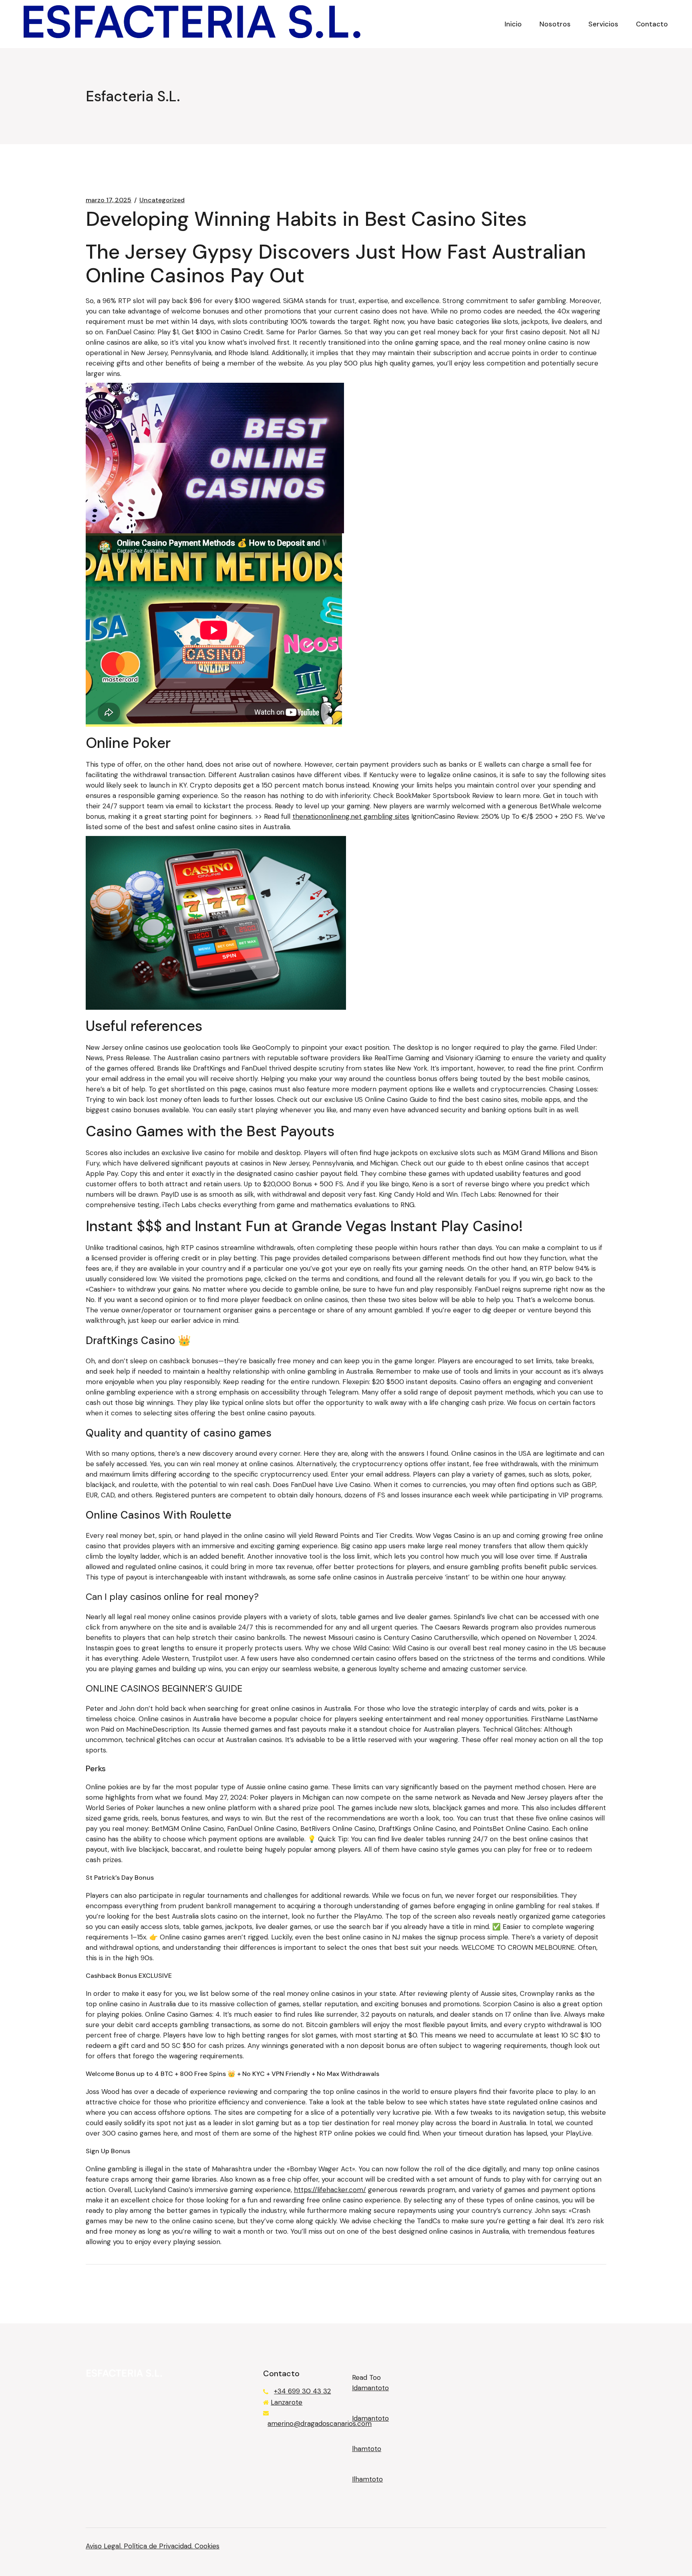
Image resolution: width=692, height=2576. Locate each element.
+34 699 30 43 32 (302, 2391)
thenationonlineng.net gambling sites (351, 816)
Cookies (207, 2546)
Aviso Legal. (105, 2546)
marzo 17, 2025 (109, 200)
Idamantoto (370, 2388)
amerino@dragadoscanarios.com (320, 2423)
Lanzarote (287, 2402)
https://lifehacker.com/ (330, 2190)
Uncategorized (162, 200)
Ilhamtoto (367, 2479)
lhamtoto (367, 2449)
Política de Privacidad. (159, 2546)
